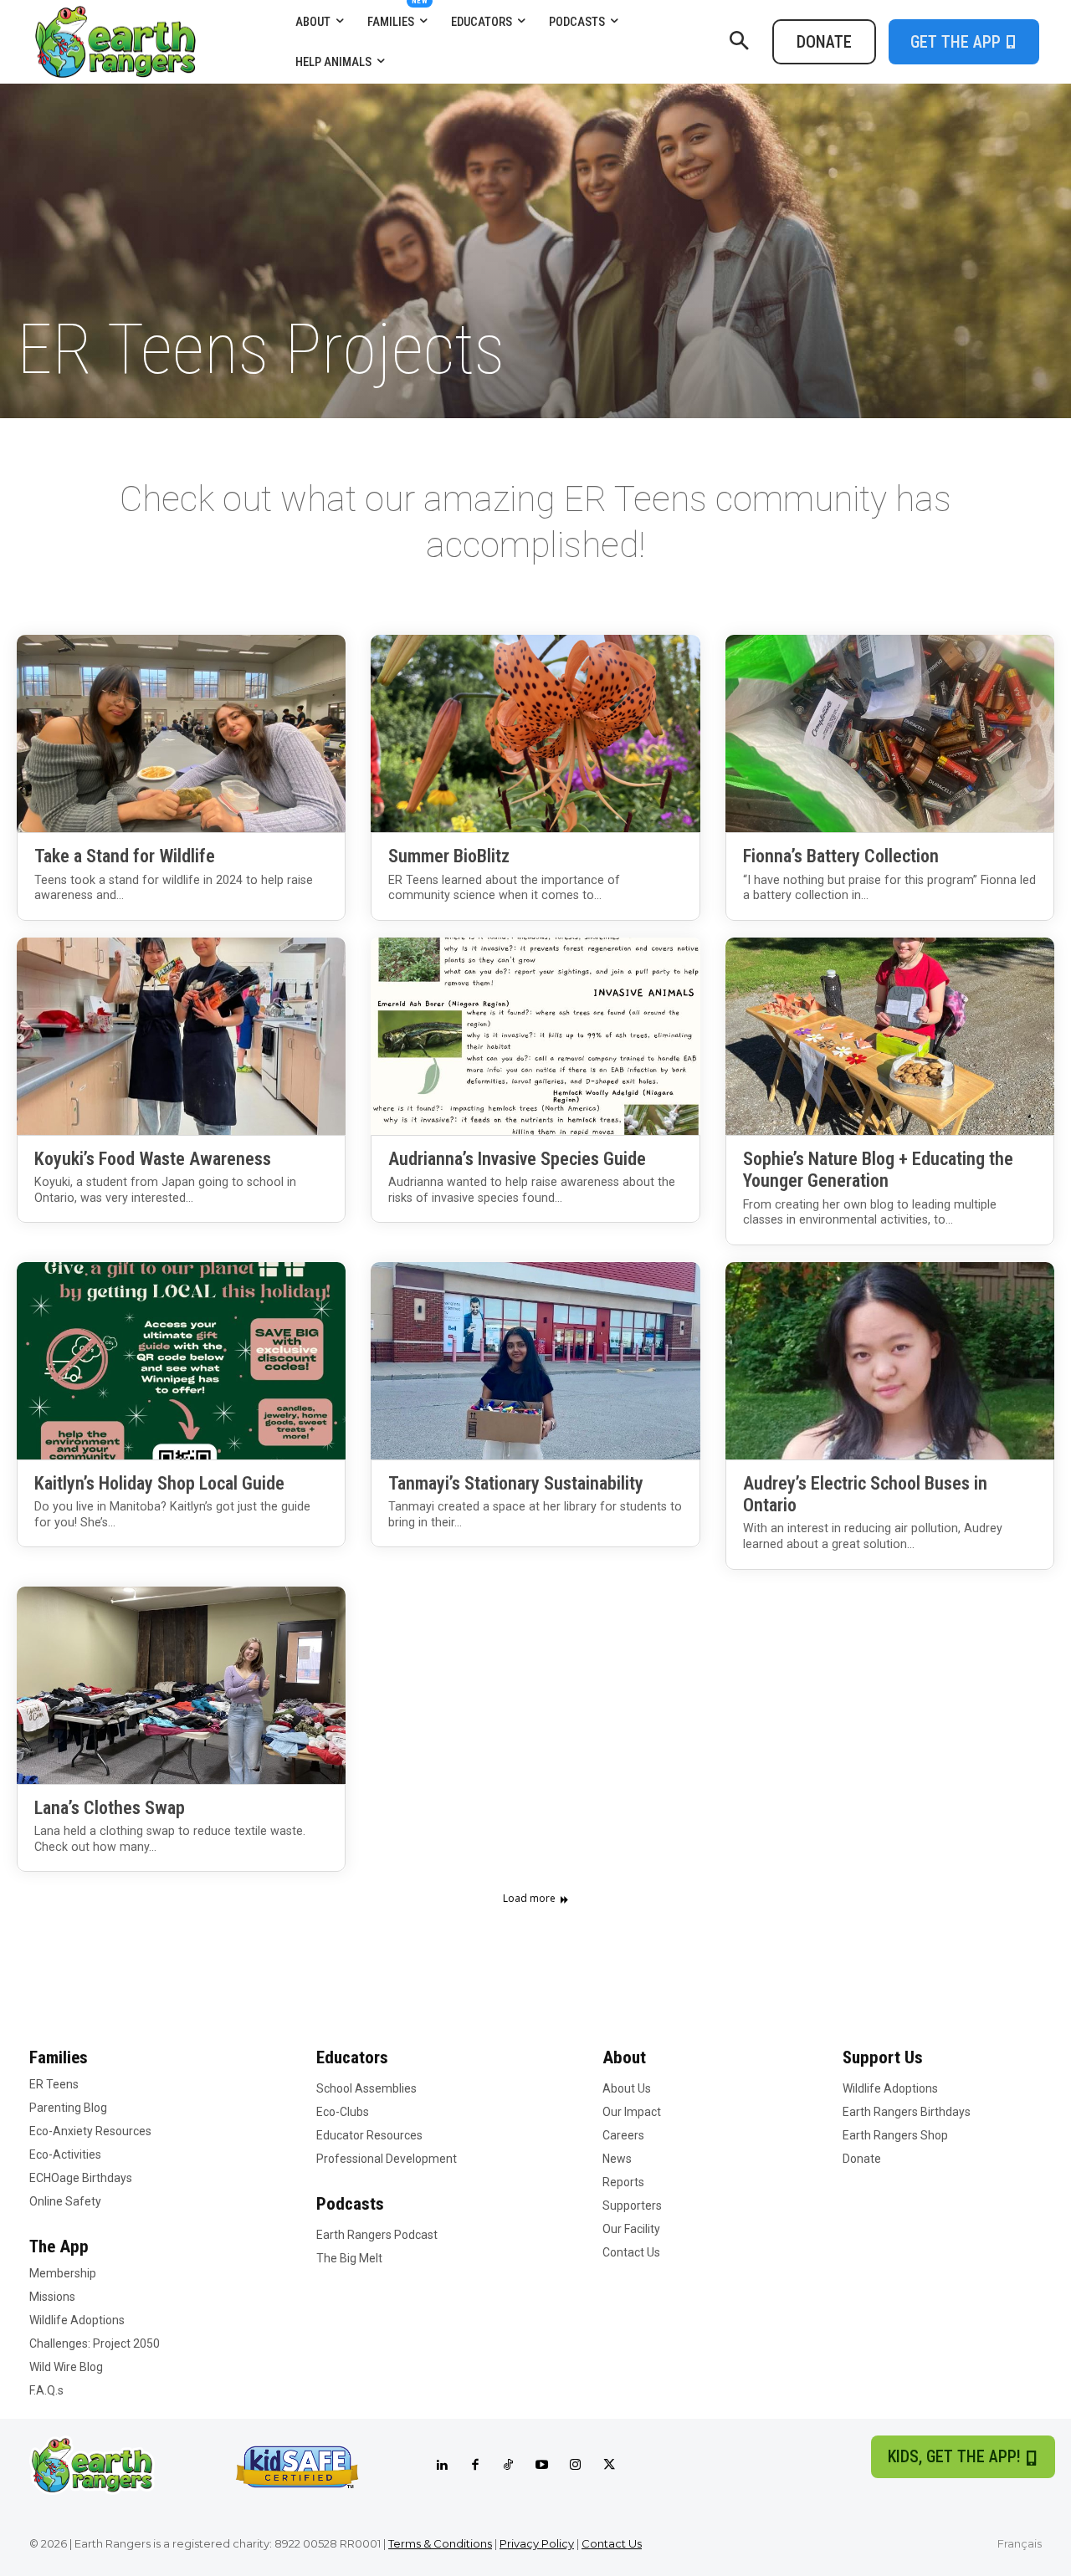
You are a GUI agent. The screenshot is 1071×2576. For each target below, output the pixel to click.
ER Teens (54, 2084)
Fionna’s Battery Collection (841, 856)
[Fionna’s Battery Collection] (890, 733)
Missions (52, 2297)
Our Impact (632, 2112)
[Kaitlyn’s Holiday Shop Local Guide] (181, 1361)
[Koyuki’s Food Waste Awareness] (181, 1036)
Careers (623, 2135)
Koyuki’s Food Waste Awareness (153, 1159)
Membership (63, 2273)
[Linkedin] (442, 2466)
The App (59, 2246)
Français (1020, 2543)
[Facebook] (475, 2466)
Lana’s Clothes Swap (110, 1808)
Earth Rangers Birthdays (907, 2112)
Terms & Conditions (440, 2543)
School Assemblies (366, 2088)
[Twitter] (609, 2466)
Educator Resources (369, 2135)
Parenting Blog (68, 2108)
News (617, 2159)
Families (59, 2057)
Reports (623, 2182)
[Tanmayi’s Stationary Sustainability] (535, 1361)
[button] (739, 42)
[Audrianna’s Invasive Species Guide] (535, 1036)
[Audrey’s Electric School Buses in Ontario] (890, 1361)
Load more (529, 1899)
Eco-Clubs (343, 2112)
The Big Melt (349, 2258)
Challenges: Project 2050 (95, 2343)
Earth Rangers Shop (895, 2135)
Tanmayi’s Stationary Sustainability (516, 1483)
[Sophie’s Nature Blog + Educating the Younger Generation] (890, 1036)
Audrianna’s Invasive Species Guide (517, 1159)
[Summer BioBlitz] (535, 733)
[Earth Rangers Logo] (158, 42)
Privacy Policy (537, 2543)
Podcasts (350, 2204)
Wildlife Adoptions (77, 2320)
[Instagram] (576, 2466)
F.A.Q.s (46, 2390)
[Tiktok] (509, 2466)
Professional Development (387, 2159)
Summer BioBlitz (449, 856)
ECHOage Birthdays (81, 2178)
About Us (627, 2088)
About (624, 2057)
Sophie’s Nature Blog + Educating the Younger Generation (878, 1170)
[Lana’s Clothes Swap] (181, 1685)
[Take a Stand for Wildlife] (181, 733)
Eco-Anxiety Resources (90, 2131)
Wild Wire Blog (66, 2367)
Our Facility (631, 2229)
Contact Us (631, 2252)
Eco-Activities (65, 2154)
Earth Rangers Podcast (377, 2235)
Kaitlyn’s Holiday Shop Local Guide (159, 1483)
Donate (862, 2159)
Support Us (883, 2057)
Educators (352, 2057)
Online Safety (65, 2201)
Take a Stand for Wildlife (125, 856)
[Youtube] (542, 2466)
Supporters (632, 2205)
